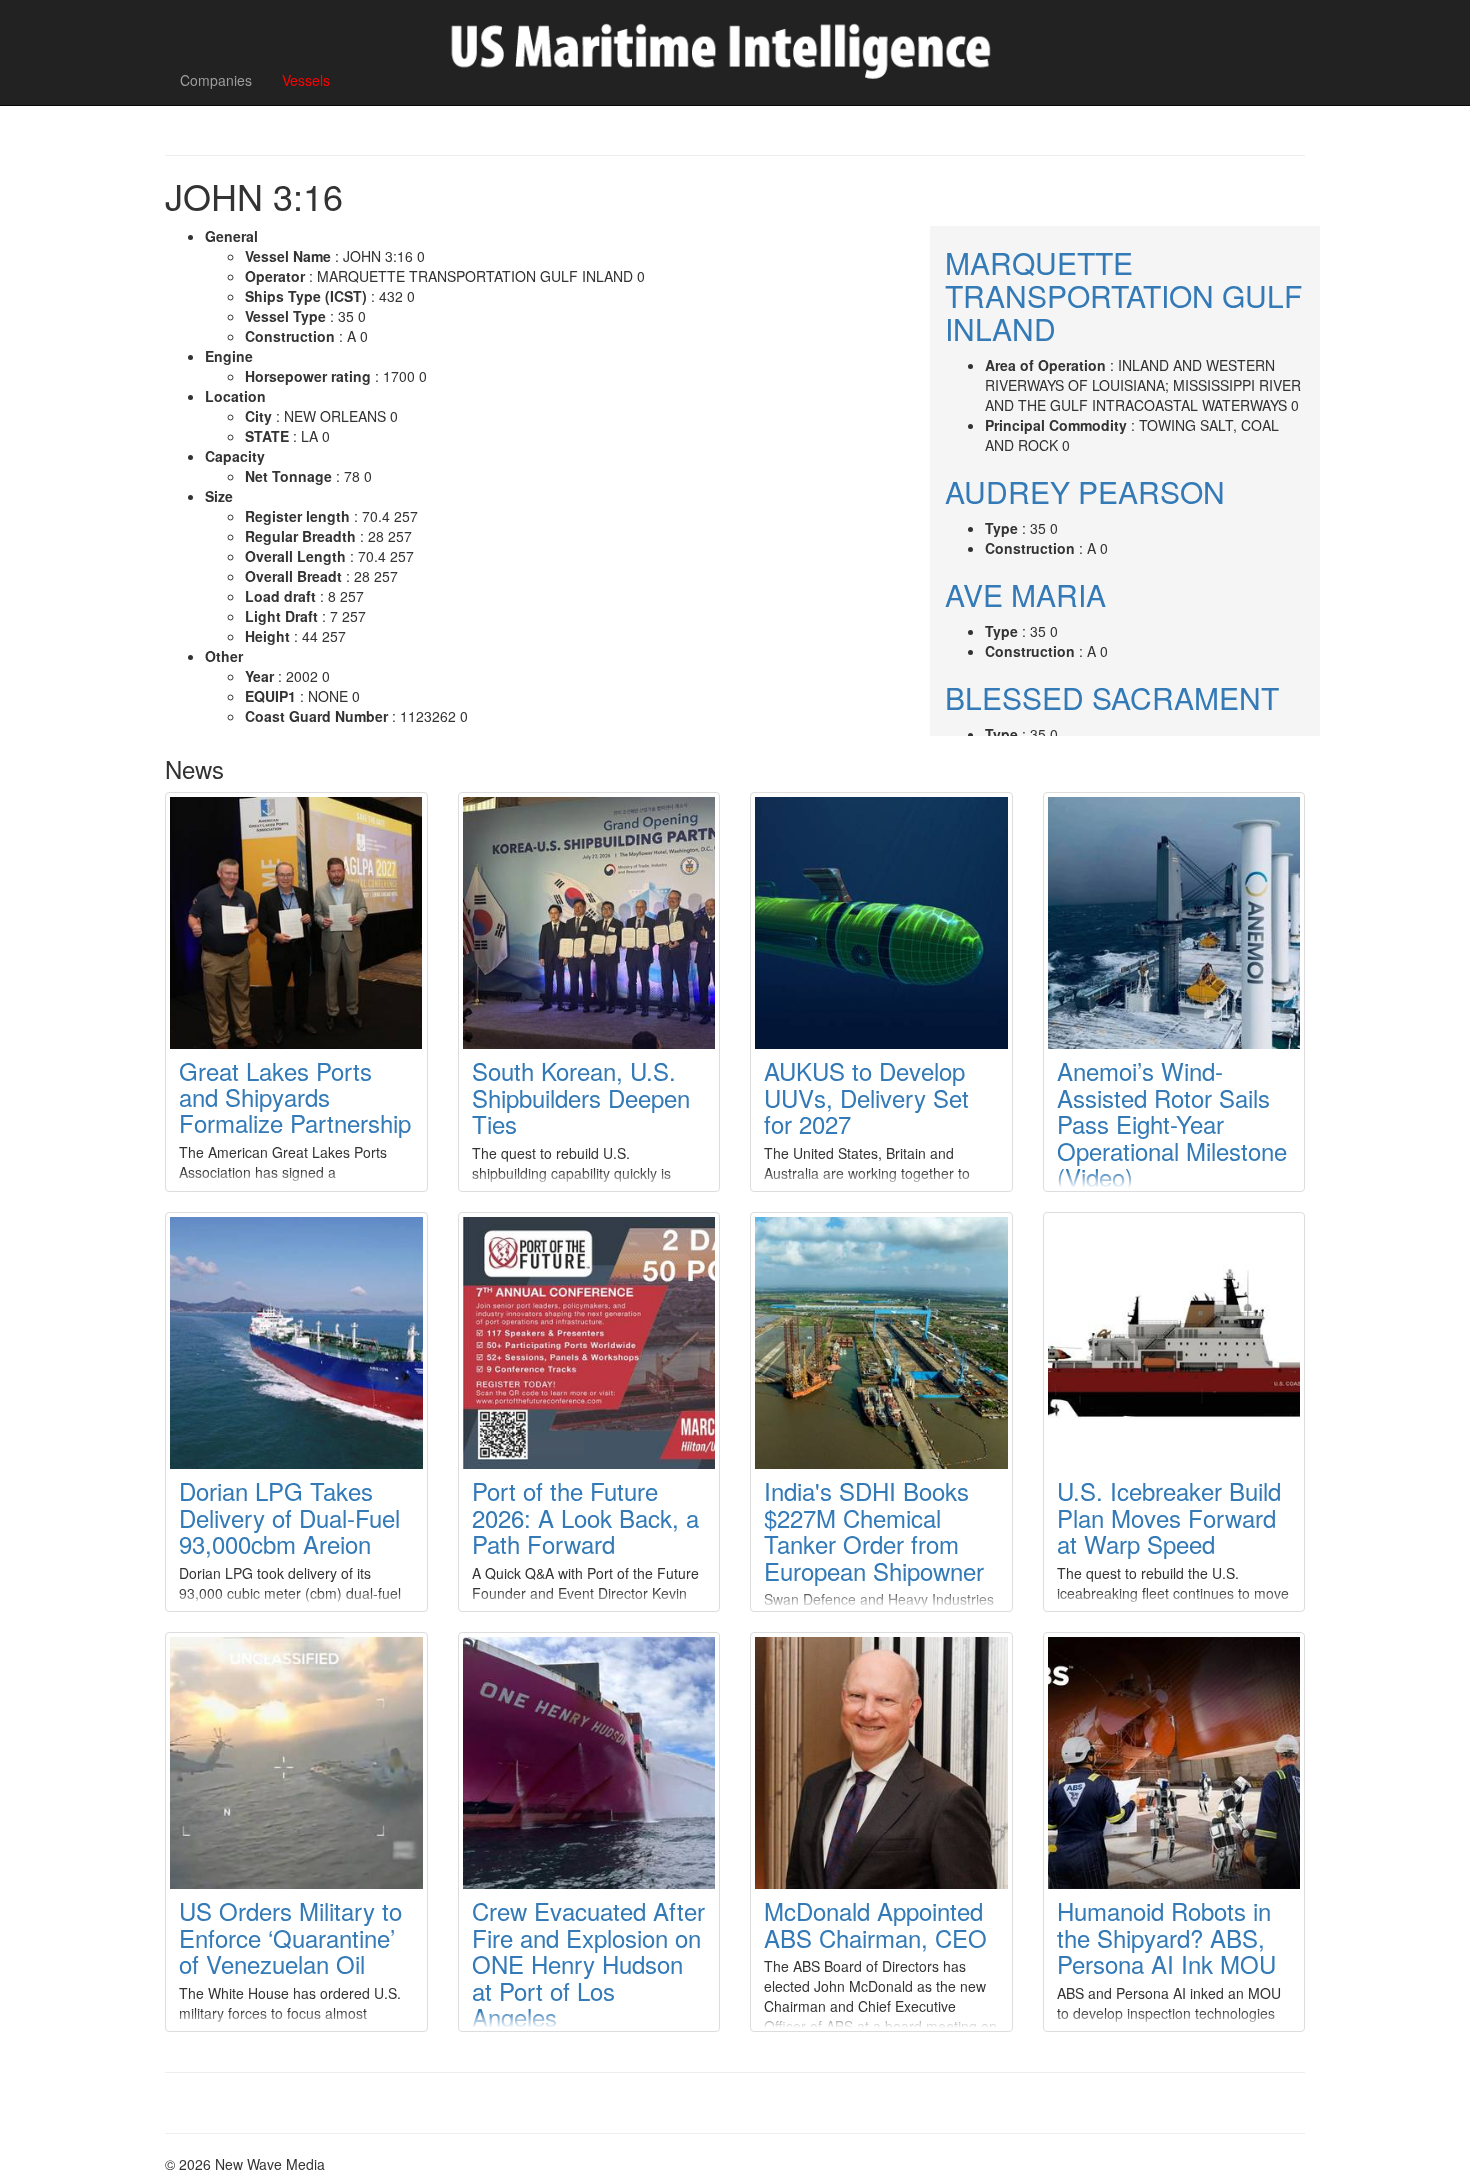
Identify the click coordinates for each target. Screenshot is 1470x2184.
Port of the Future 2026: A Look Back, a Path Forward (585, 1517)
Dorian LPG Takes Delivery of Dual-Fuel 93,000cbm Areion (289, 1517)
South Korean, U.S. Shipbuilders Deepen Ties (581, 1097)
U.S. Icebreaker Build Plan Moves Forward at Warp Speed (1169, 1517)
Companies (216, 80)
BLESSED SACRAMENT (1112, 697)
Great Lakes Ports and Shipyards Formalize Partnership (295, 1097)
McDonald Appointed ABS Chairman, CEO (875, 1923)
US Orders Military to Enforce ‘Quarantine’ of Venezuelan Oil (290, 1937)
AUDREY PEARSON (1085, 491)
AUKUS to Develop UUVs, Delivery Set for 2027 (866, 1097)
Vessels (306, 80)
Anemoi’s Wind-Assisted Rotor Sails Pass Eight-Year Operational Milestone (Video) (1172, 1123)
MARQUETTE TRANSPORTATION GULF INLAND (1123, 295)
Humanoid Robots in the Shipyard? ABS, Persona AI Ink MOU (1166, 1937)
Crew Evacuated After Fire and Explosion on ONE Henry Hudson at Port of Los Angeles (588, 1963)
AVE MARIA (1025, 594)
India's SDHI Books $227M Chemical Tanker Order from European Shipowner (874, 1530)
